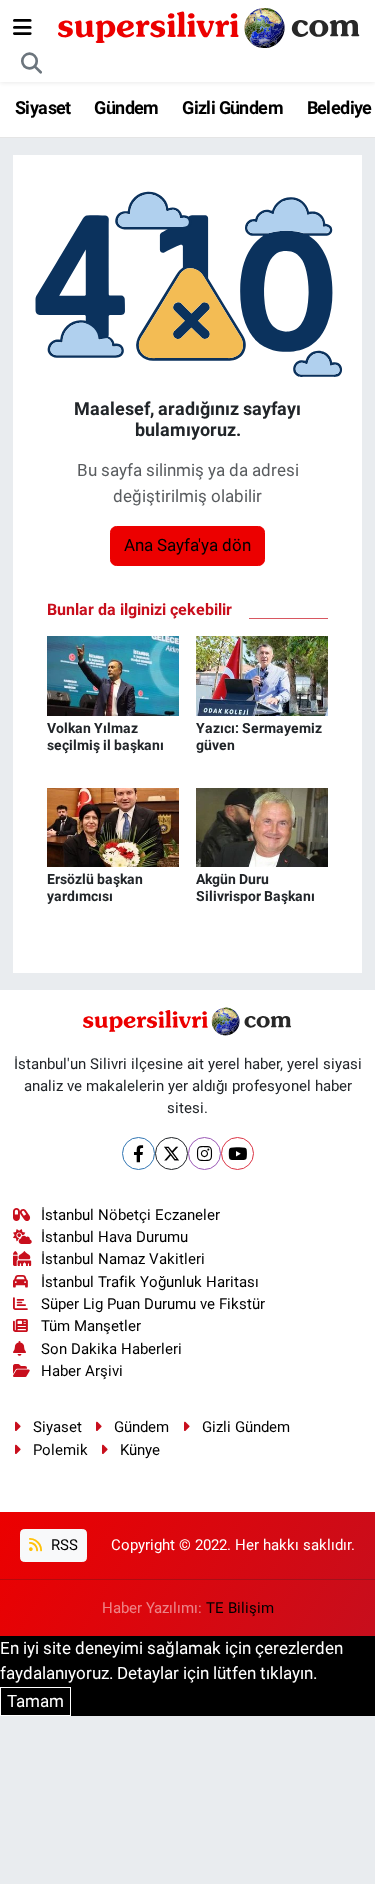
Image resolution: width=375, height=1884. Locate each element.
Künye (140, 1450)
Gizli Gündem (232, 107)
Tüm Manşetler (91, 1326)
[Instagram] (204, 1153)
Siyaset (43, 107)
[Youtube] (237, 1153)
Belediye (339, 107)
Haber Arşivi (82, 1371)
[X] (171, 1153)
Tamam (35, 1701)
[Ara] (32, 64)
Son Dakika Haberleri (111, 1349)
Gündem (126, 107)
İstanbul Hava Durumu (114, 1237)
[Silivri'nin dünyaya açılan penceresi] (210, 26)
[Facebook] (138, 1153)
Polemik (60, 1450)
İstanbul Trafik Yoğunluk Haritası (150, 1282)
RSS (62, 1545)
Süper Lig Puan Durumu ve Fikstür (153, 1304)
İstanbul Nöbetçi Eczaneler (130, 1215)
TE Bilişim (240, 1608)
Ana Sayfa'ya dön (187, 545)
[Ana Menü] (22, 27)
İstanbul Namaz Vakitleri (123, 1259)
